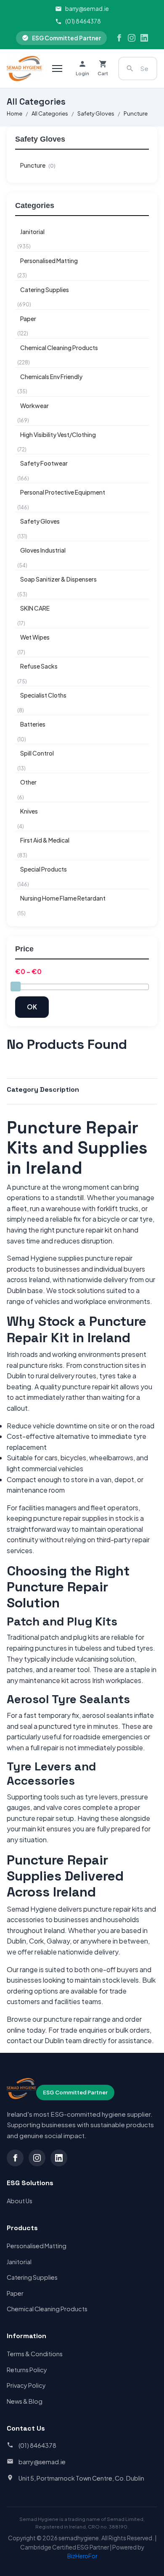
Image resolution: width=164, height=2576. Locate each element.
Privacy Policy (26, 2385)
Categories (35, 205)
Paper (28, 319)
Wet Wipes (35, 637)
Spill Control (37, 753)
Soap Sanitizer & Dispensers (58, 579)
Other (28, 782)
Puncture (136, 113)
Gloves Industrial (43, 550)
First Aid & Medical (45, 840)
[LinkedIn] (144, 38)
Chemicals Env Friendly (51, 377)
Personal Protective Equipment (63, 492)
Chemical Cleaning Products (59, 348)
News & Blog (25, 2401)
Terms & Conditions (35, 2354)
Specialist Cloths (43, 695)
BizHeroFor (82, 2556)
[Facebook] (119, 38)
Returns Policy (27, 2370)
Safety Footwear (44, 463)
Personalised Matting (49, 261)
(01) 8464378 (83, 21)
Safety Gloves (96, 113)
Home (15, 113)
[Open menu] (57, 68)
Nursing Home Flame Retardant (63, 898)
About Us (20, 2201)
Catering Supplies (45, 290)
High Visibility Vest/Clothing (58, 435)
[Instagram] (132, 38)
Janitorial (32, 232)
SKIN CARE (35, 608)
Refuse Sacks (39, 666)
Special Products (44, 869)
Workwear (34, 406)
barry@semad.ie (87, 9)
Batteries (33, 724)
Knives (29, 811)
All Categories (50, 113)
